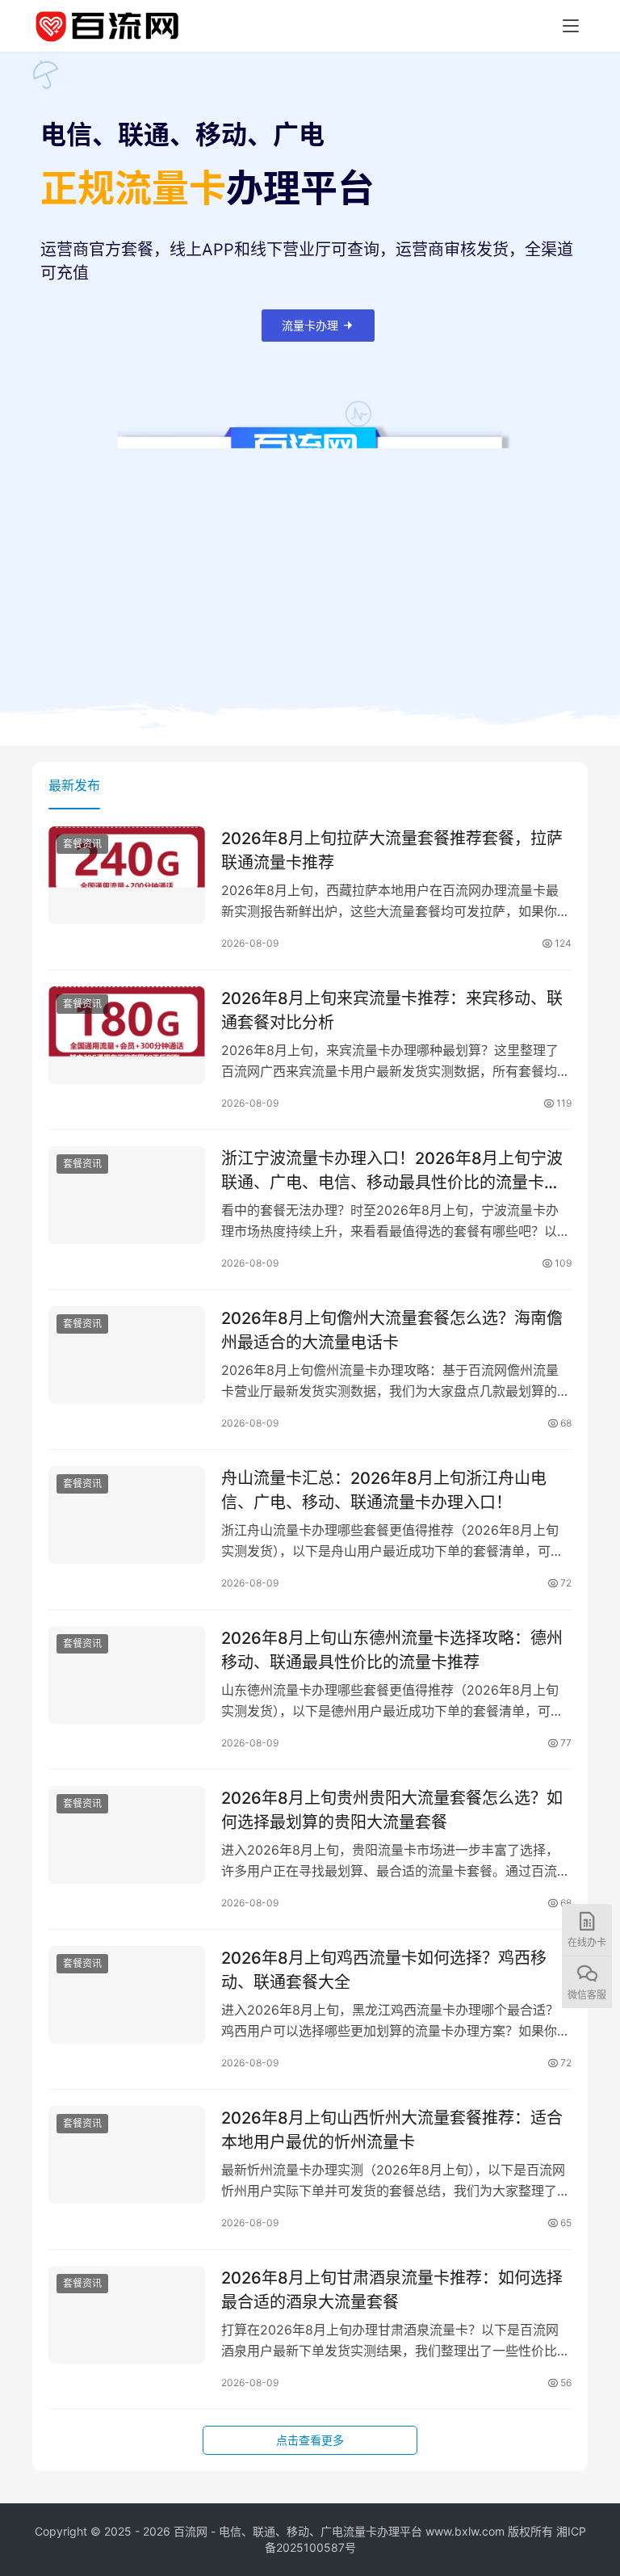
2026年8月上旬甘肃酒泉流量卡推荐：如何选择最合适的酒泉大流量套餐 (392, 2290)
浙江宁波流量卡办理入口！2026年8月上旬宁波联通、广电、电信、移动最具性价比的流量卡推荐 (392, 1170)
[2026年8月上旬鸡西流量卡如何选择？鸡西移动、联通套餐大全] (127, 1995)
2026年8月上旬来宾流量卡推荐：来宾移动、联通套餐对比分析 (392, 1010)
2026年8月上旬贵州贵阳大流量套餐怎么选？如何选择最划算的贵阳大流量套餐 (392, 1810)
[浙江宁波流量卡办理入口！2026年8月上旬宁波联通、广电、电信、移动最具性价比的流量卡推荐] (127, 1195)
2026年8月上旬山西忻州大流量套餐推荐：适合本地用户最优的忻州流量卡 (392, 2130)
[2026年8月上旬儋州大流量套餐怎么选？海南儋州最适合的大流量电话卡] (127, 1355)
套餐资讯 (82, 844)
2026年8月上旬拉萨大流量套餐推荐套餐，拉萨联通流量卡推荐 (392, 850)
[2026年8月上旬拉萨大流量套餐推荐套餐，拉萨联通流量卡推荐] (127, 875)
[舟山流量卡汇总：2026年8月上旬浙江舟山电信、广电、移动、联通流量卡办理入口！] (127, 1515)
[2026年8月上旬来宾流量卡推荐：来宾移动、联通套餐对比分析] (127, 1035)
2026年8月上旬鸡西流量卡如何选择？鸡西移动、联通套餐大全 (384, 1970)
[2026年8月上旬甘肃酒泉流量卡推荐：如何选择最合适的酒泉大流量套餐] (127, 2315)
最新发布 (74, 785)
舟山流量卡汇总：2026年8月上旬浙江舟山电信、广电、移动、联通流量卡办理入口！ (384, 1490)
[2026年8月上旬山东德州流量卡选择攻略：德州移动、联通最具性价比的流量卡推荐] (127, 1675)
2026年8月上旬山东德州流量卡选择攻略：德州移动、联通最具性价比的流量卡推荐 (392, 1650)
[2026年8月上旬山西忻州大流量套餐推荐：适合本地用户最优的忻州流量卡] (127, 2155)
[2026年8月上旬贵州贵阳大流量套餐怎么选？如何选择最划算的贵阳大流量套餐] (127, 1835)
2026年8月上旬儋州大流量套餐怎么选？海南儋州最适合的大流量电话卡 (392, 1330)
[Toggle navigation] (571, 26)
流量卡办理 (310, 325)
